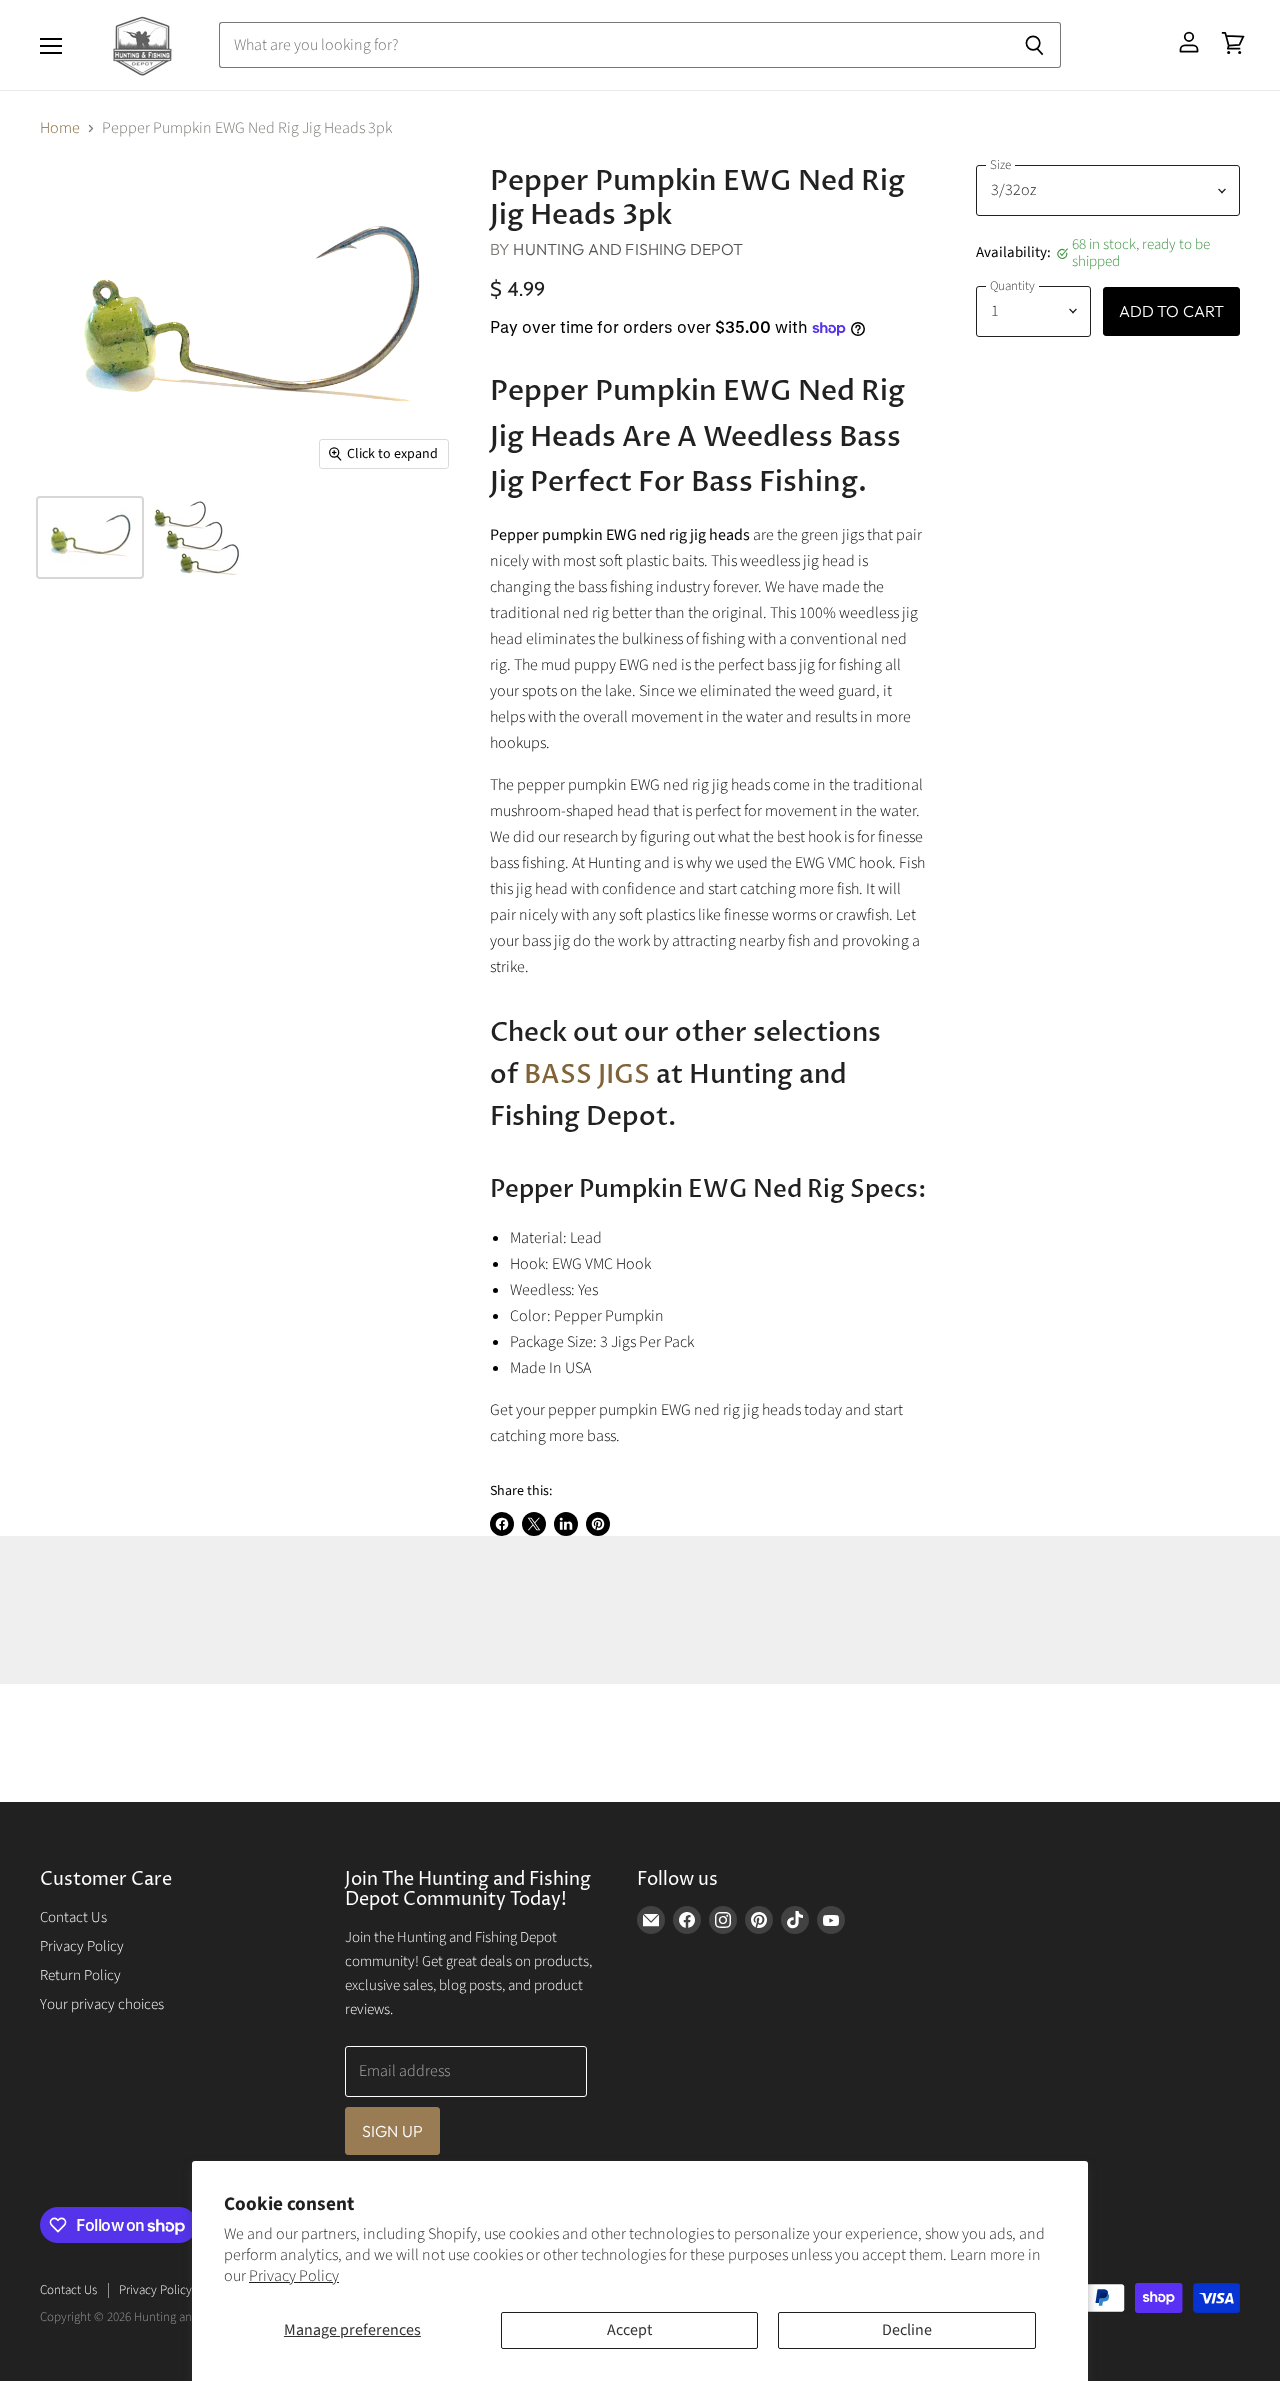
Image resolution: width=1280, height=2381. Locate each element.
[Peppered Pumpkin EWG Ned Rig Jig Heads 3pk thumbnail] (200, 537)
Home (60, 128)
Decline (907, 2330)
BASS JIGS (587, 1075)
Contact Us (73, 1917)
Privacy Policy (294, 2276)
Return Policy (80, 1975)
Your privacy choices (102, 2004)
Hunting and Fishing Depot (628, 249)
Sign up (392, 2131)
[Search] (1034, 45)
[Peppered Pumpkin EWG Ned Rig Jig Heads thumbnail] (90, 537)
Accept (629, 2330)
